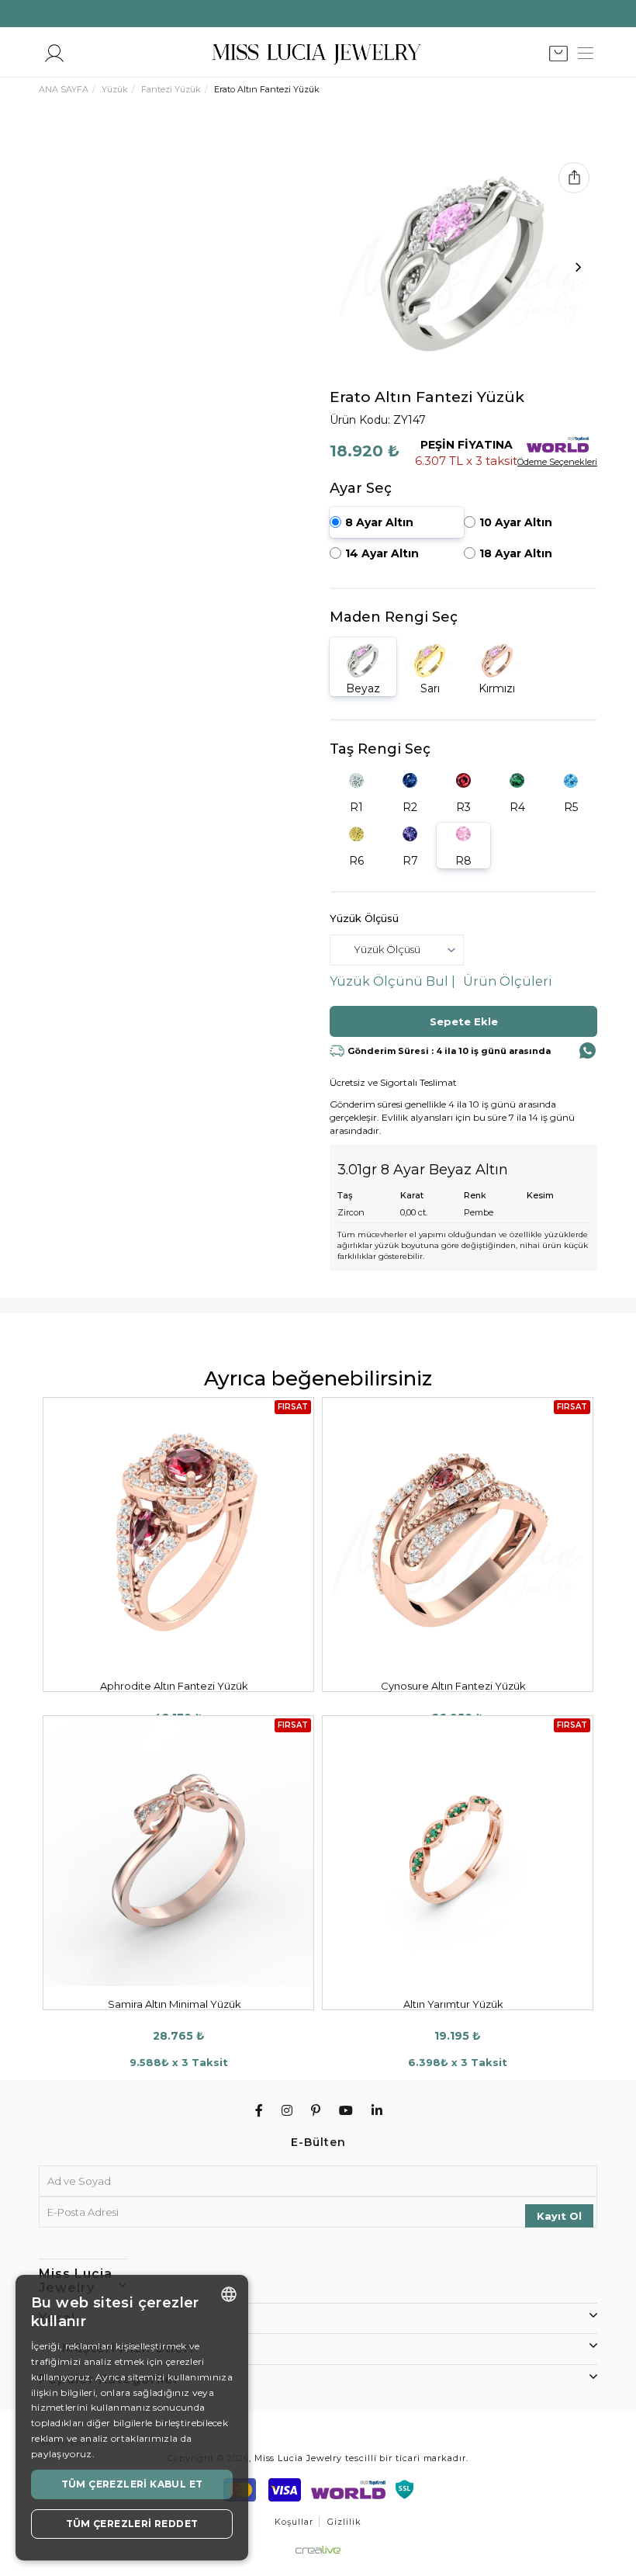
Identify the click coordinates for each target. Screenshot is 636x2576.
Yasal (57, 2318)
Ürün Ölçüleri (508, 981)
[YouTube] (346, 2111)
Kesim (540, 1195)
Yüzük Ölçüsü (364, 918)
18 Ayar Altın (516, 553)
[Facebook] (259, 2111)
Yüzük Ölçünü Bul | (392, 981)
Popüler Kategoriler (109, 2379)
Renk (475, 1195)
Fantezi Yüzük (171, 89)
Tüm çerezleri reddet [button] (132, 2524)
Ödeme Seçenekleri (557, 462)
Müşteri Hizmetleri (128, 2348)
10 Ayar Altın (516, 522)
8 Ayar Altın (379, 522)
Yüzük (115, 89)
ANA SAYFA (64, 89)
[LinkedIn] (377, 2111)
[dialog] (132, 2418)
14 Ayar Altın (382, 553)
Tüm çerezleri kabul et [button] (132, 2484)
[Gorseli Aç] (463, 256)
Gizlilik (344, 2522)
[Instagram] (287, 2111)
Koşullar (294, 2522)
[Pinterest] (316, 2111)
